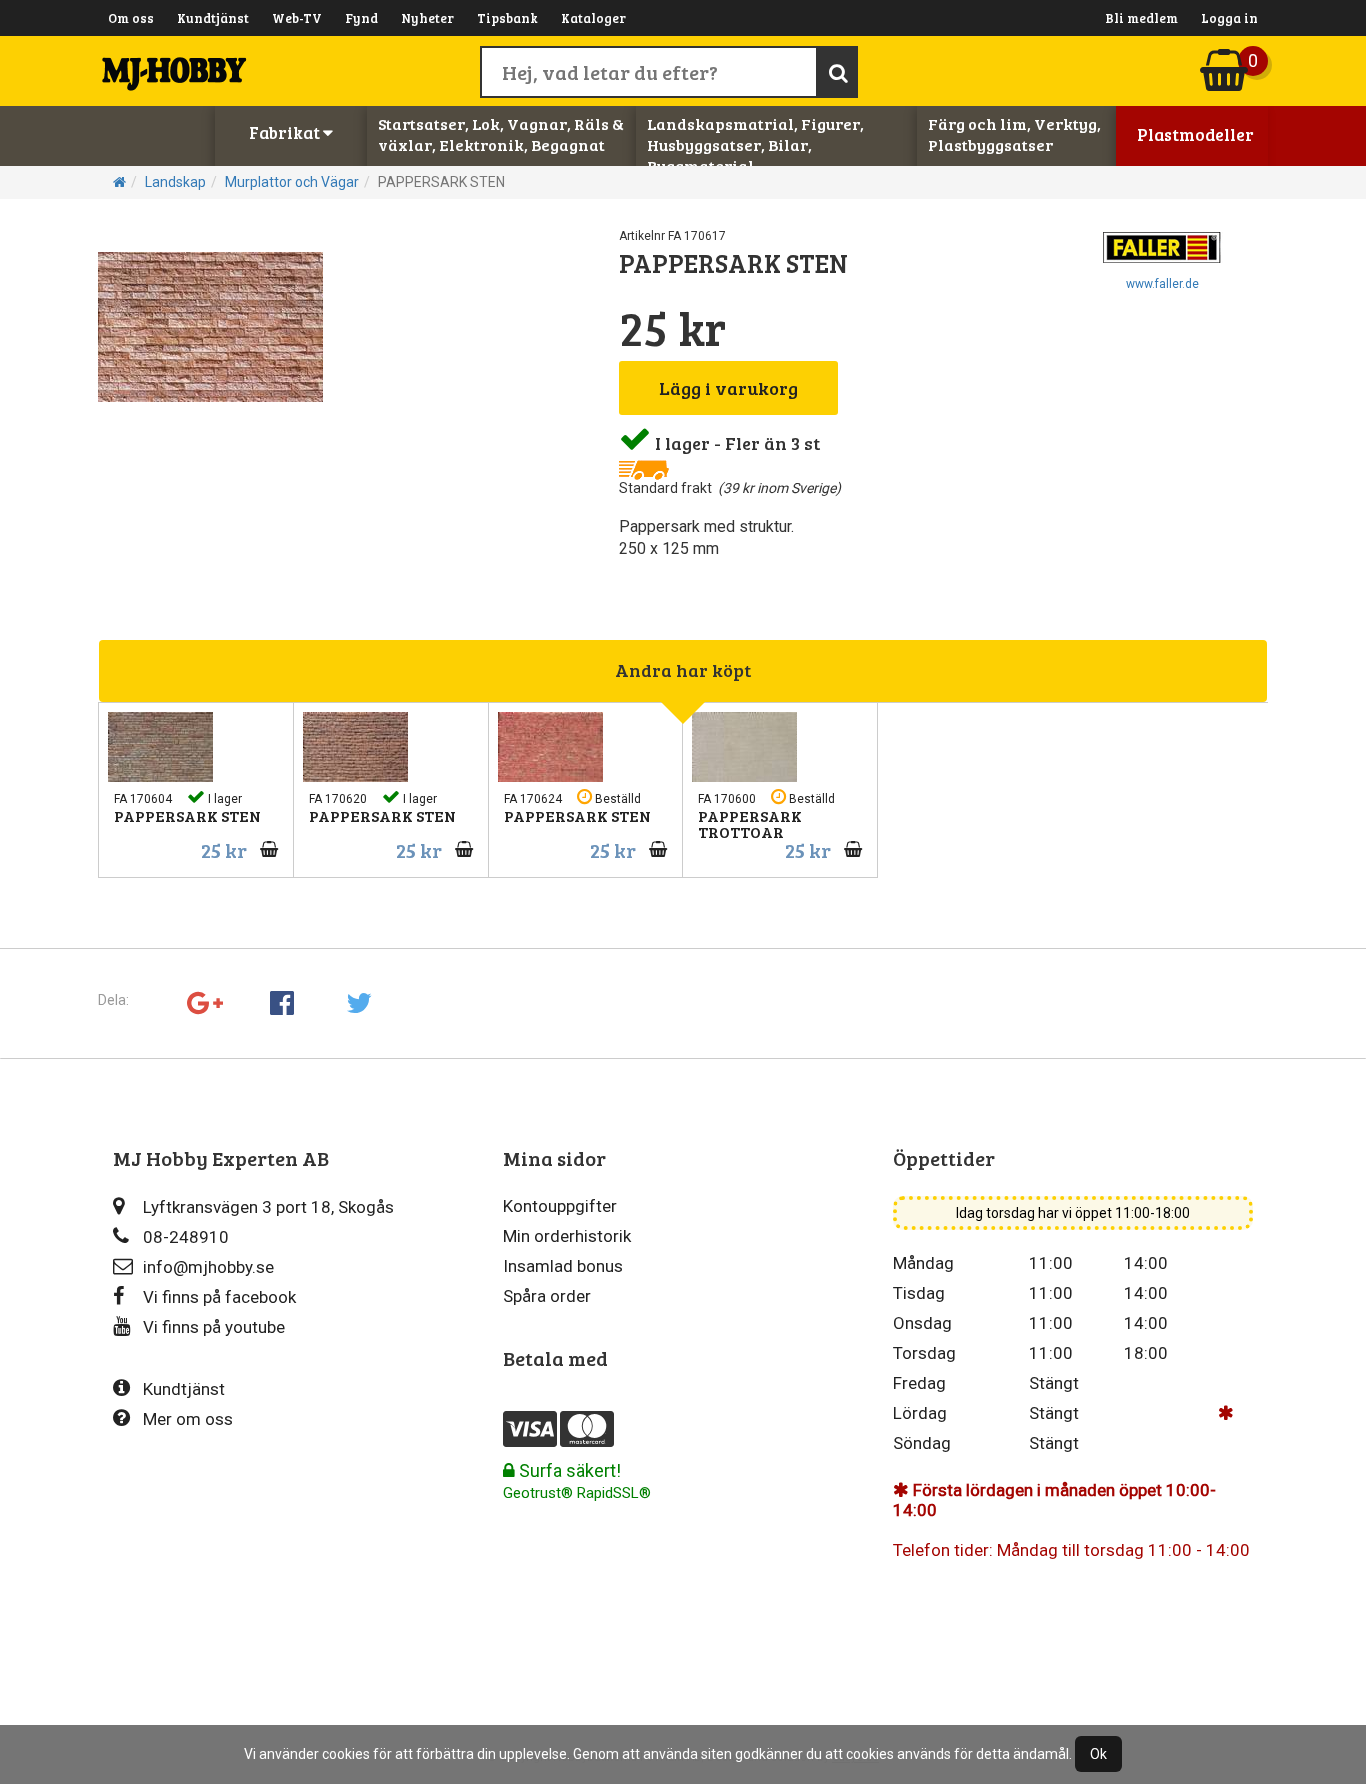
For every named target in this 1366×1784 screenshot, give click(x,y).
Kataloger (593, 18)
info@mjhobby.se (208, 1267)
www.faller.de (1162, 284)
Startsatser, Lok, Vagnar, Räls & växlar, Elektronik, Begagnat (501, 134)
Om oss (131, 18)
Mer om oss (188, 1419)
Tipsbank (507, 18)
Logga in (1229, 18)
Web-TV (297, 18)
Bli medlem (1141, 18)
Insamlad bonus (563, 1266)
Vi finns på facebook (219, 1297)
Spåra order (547, 1296)
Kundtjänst (213, 18)
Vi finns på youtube (214, 1327)
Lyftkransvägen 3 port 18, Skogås (268, 1207)
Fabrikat (286, 132)
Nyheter (427, 18)
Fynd (361, 18)
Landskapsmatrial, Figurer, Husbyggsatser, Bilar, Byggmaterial (755, 144)
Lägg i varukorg (728, 388)
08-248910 (186, 1237)
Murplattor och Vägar (292, 182)
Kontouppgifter (560, 1206)
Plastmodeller (1195, 134)
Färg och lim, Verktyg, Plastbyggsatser (1014, 134)
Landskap (175, 182)
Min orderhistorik (567, 1236)
